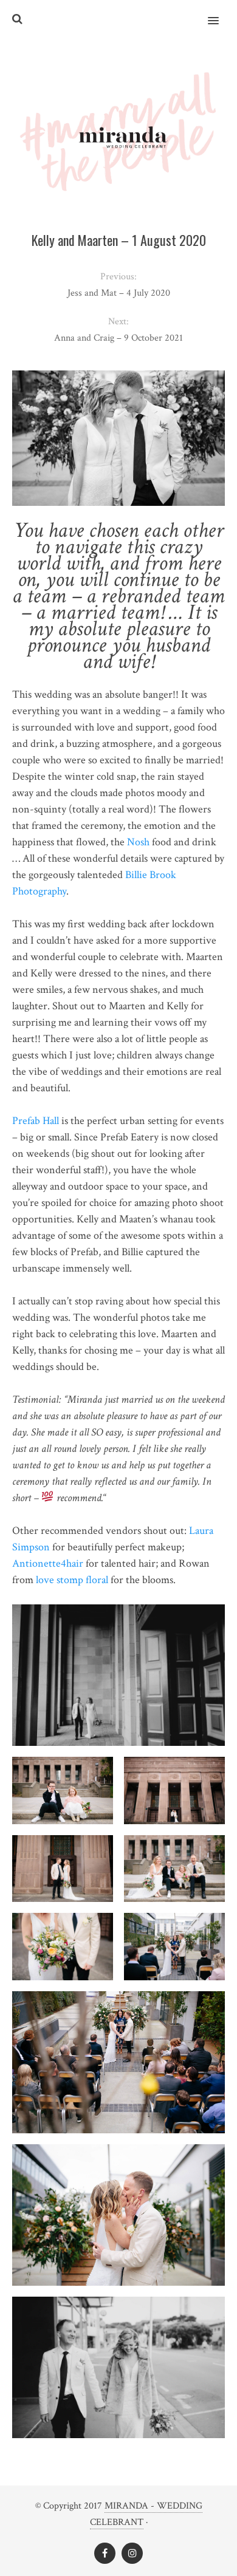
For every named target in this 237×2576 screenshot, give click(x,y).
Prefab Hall (36, 1121)
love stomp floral (72, 1580)
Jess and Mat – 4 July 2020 (119, 293)
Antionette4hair (48, 1563)
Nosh (139, 842)
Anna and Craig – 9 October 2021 (118, 338)
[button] (220, 13)
